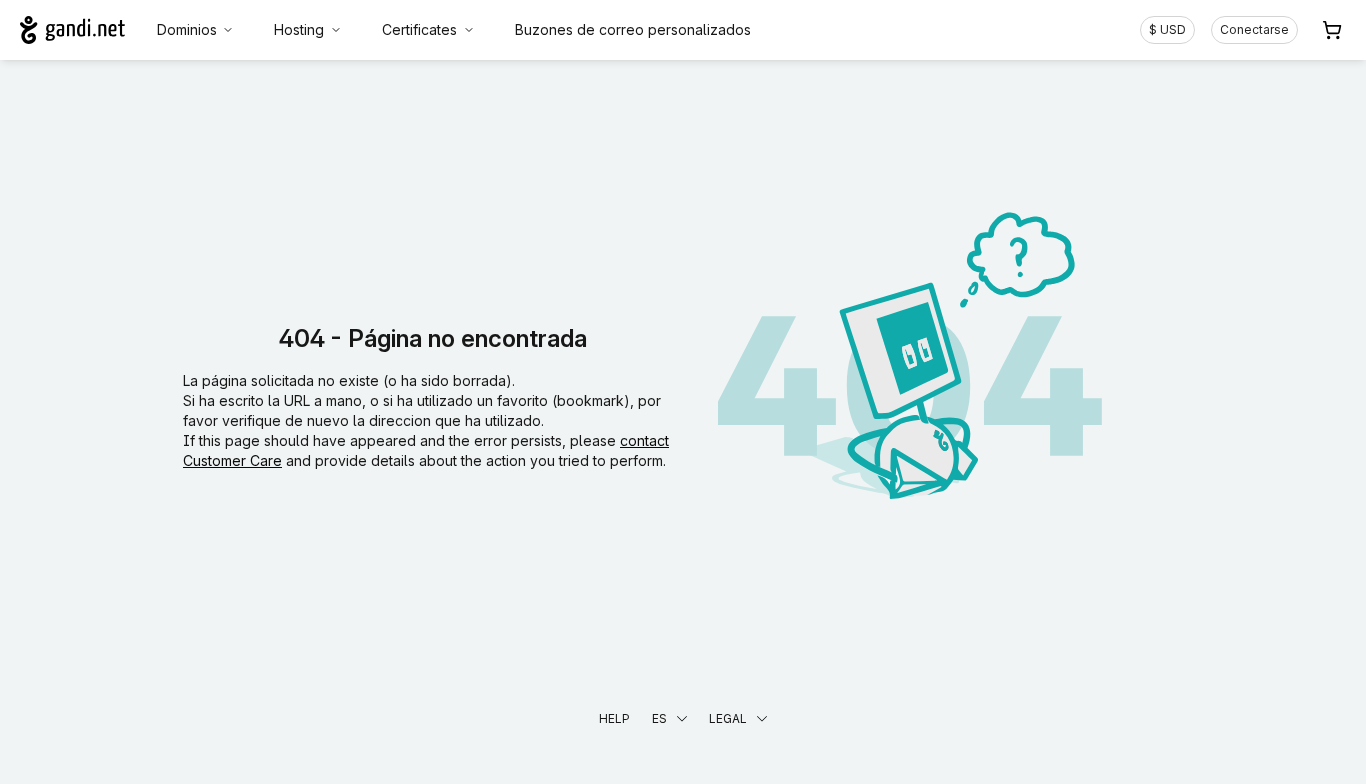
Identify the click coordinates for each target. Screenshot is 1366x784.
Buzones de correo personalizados (633, 29)
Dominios (187, 29)
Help (614, 718)
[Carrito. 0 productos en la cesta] (1332, 30)
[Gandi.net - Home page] (72, 30)
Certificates (419, 29)
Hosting (299, 29)
